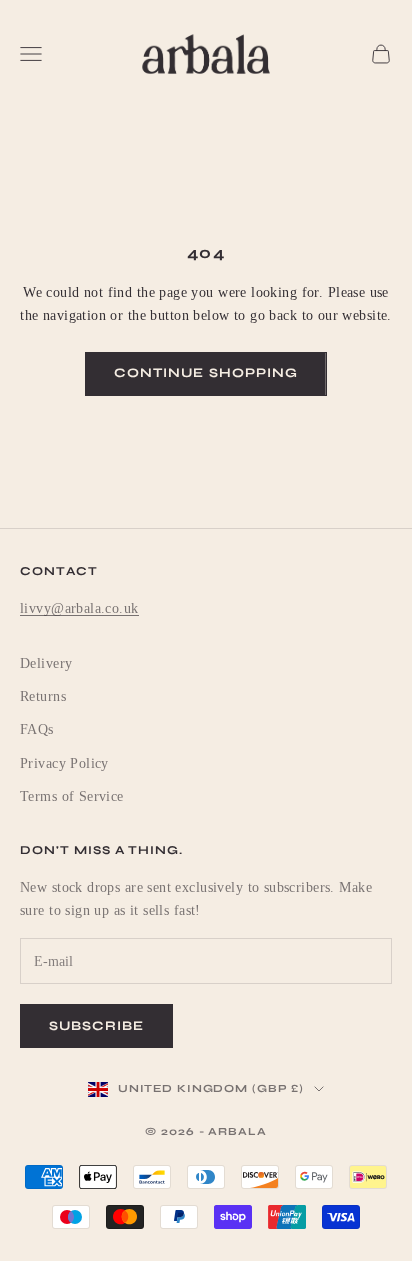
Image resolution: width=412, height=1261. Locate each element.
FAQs (37, 729)
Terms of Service (72, 796)
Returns (43, 696)
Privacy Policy (64, 763)
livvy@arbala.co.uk (79, 608)
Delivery (46, 663)
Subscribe (96, 1026)
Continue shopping (206, 373)
